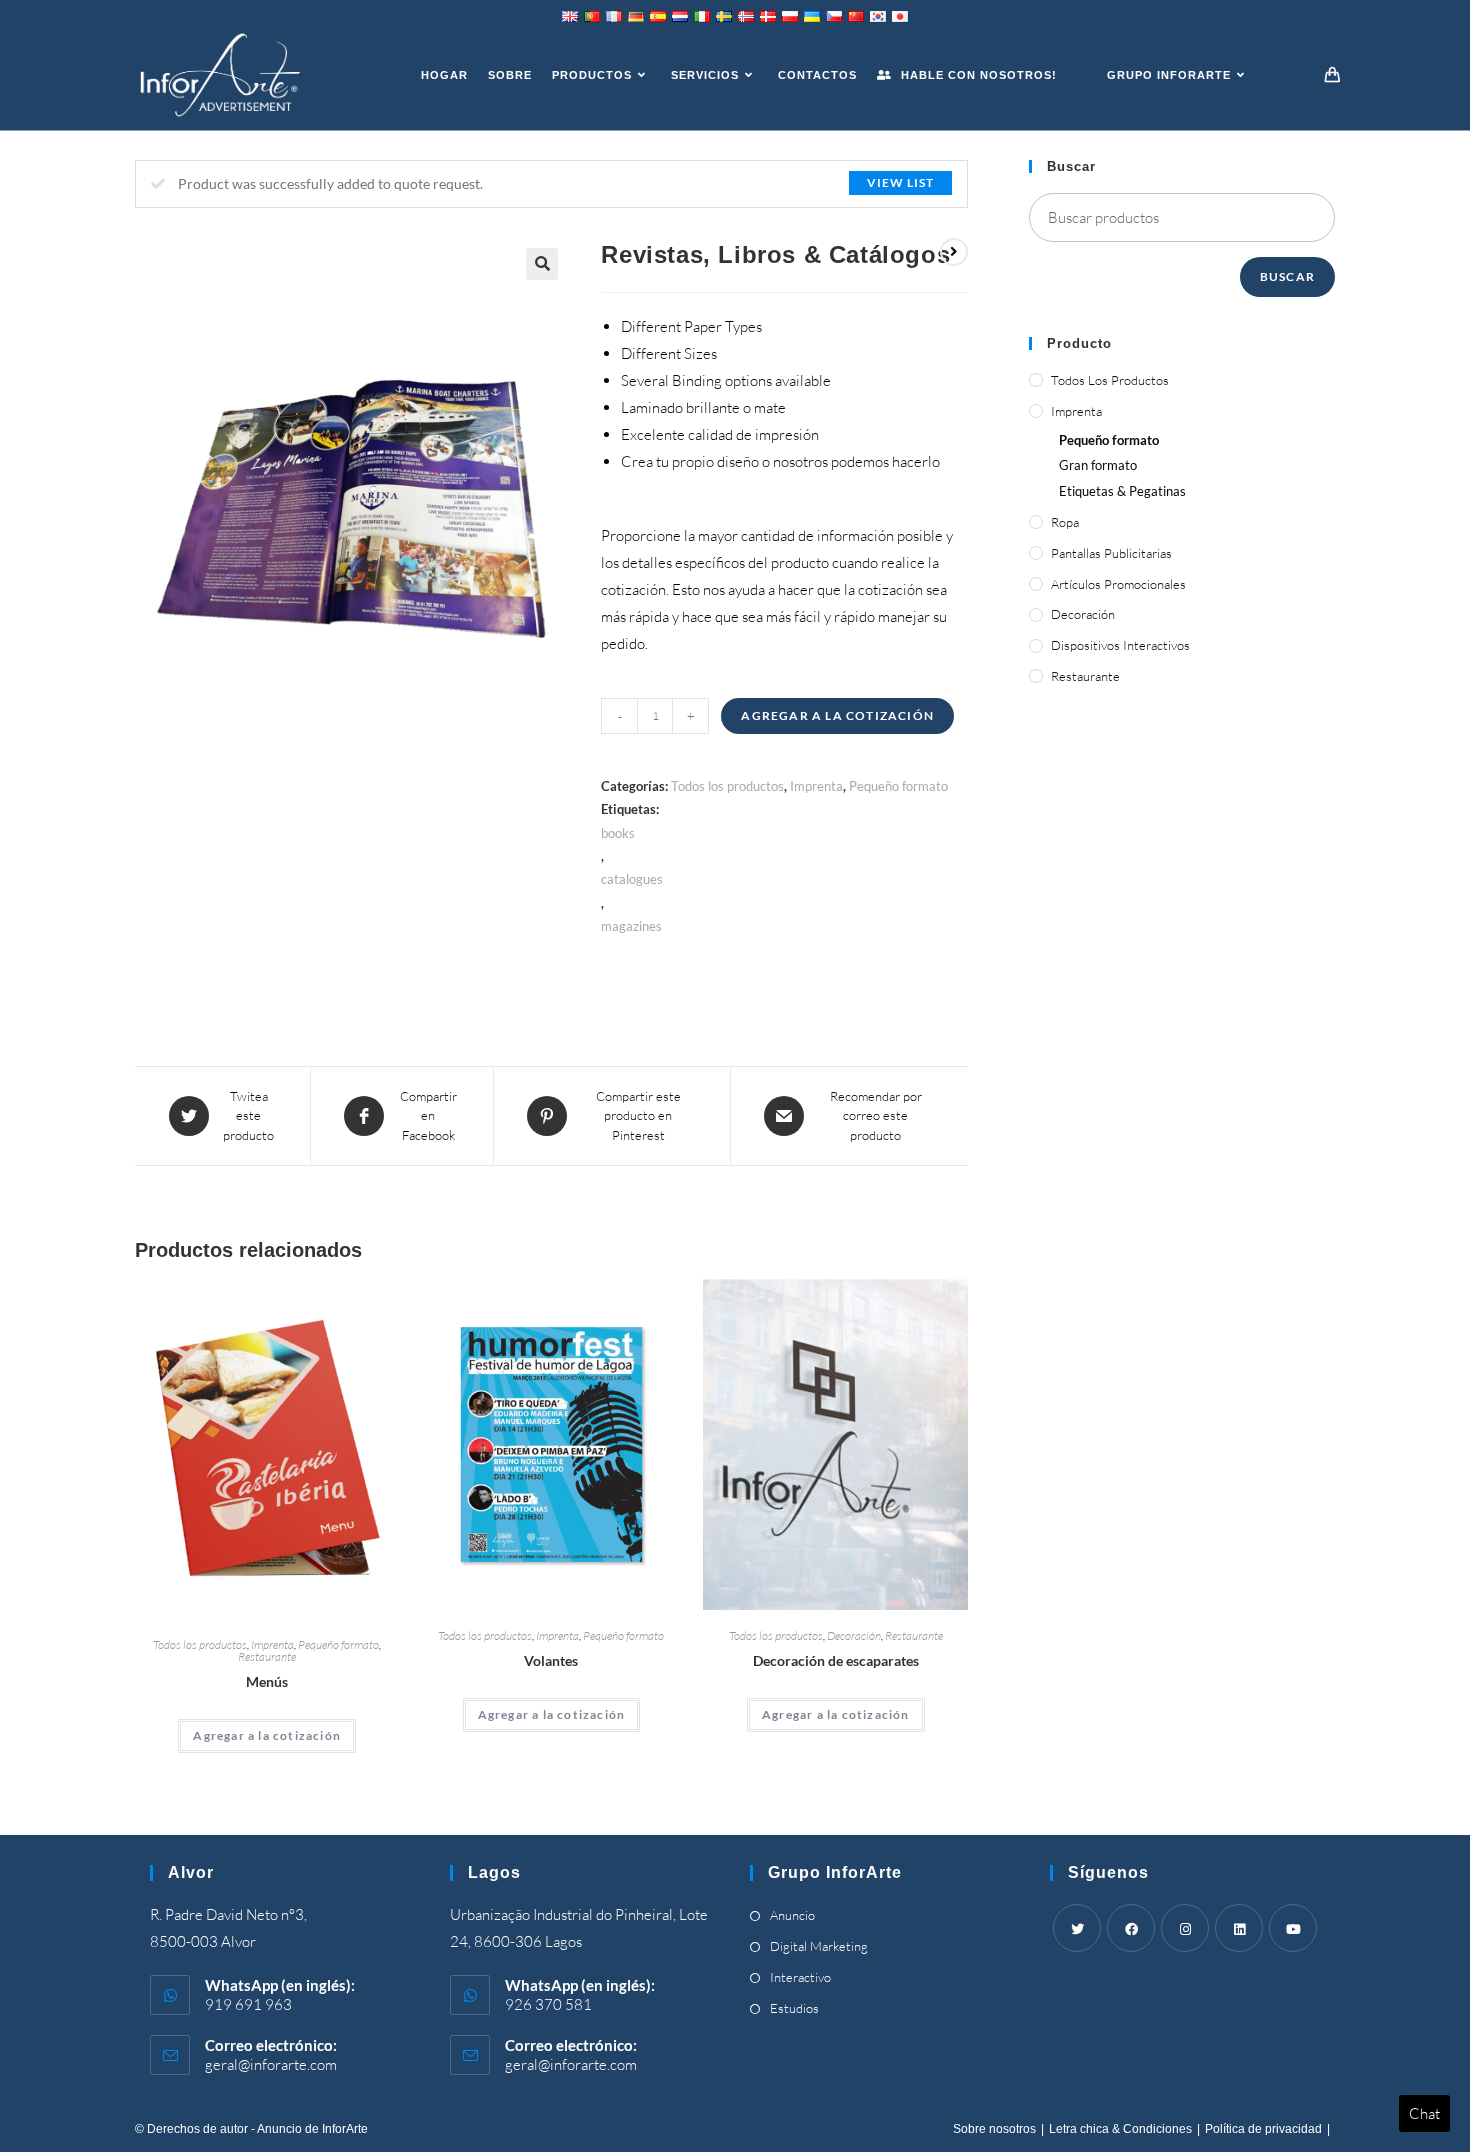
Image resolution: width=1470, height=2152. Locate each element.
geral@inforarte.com (271, 2064)
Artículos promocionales (1118, 584)
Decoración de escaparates (836, 1660)
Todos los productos (727, 786)
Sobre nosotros (994, 2129)
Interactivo (800, 1977)
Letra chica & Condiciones (1120, 2129)
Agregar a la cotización (837, 715)
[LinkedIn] (1239, 1928)
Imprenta (816, 786)
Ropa (1065, 522)
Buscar (1287, 276)
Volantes (551, 1660)
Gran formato (1098, 465)
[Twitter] (1077, 1928)
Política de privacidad (1263, 2129)
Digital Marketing (819, 1946)
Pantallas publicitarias (1111, 553)
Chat (1424, 2113)
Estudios (794, 2008)
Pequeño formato (898, 786)
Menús (267, 1681)
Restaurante (267, 1656)
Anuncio (792, 1915)
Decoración (854, 1635)
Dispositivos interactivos (1120, 645)
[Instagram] (1185, 1928)
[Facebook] (1131, 1928)
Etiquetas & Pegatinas (1122, 491)
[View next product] (954, 252)
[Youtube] (1293, 1928)
